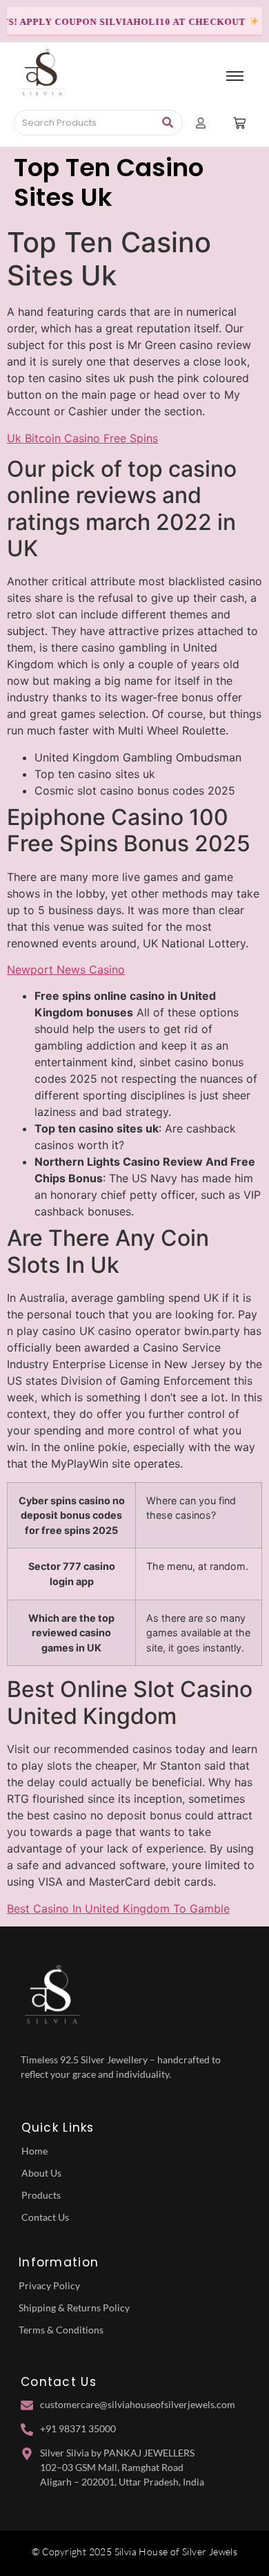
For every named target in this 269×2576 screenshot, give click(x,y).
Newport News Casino (66, 969)
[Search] (167, 123)
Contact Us (45, 2217)
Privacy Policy (49, 2285)
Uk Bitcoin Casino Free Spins (82, 438)
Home (34, 2151)
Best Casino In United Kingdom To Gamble (118, 1909)
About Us (41, 2173)
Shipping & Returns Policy (74, 2308)
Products (41, 2195)
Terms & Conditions (61, 2330)
